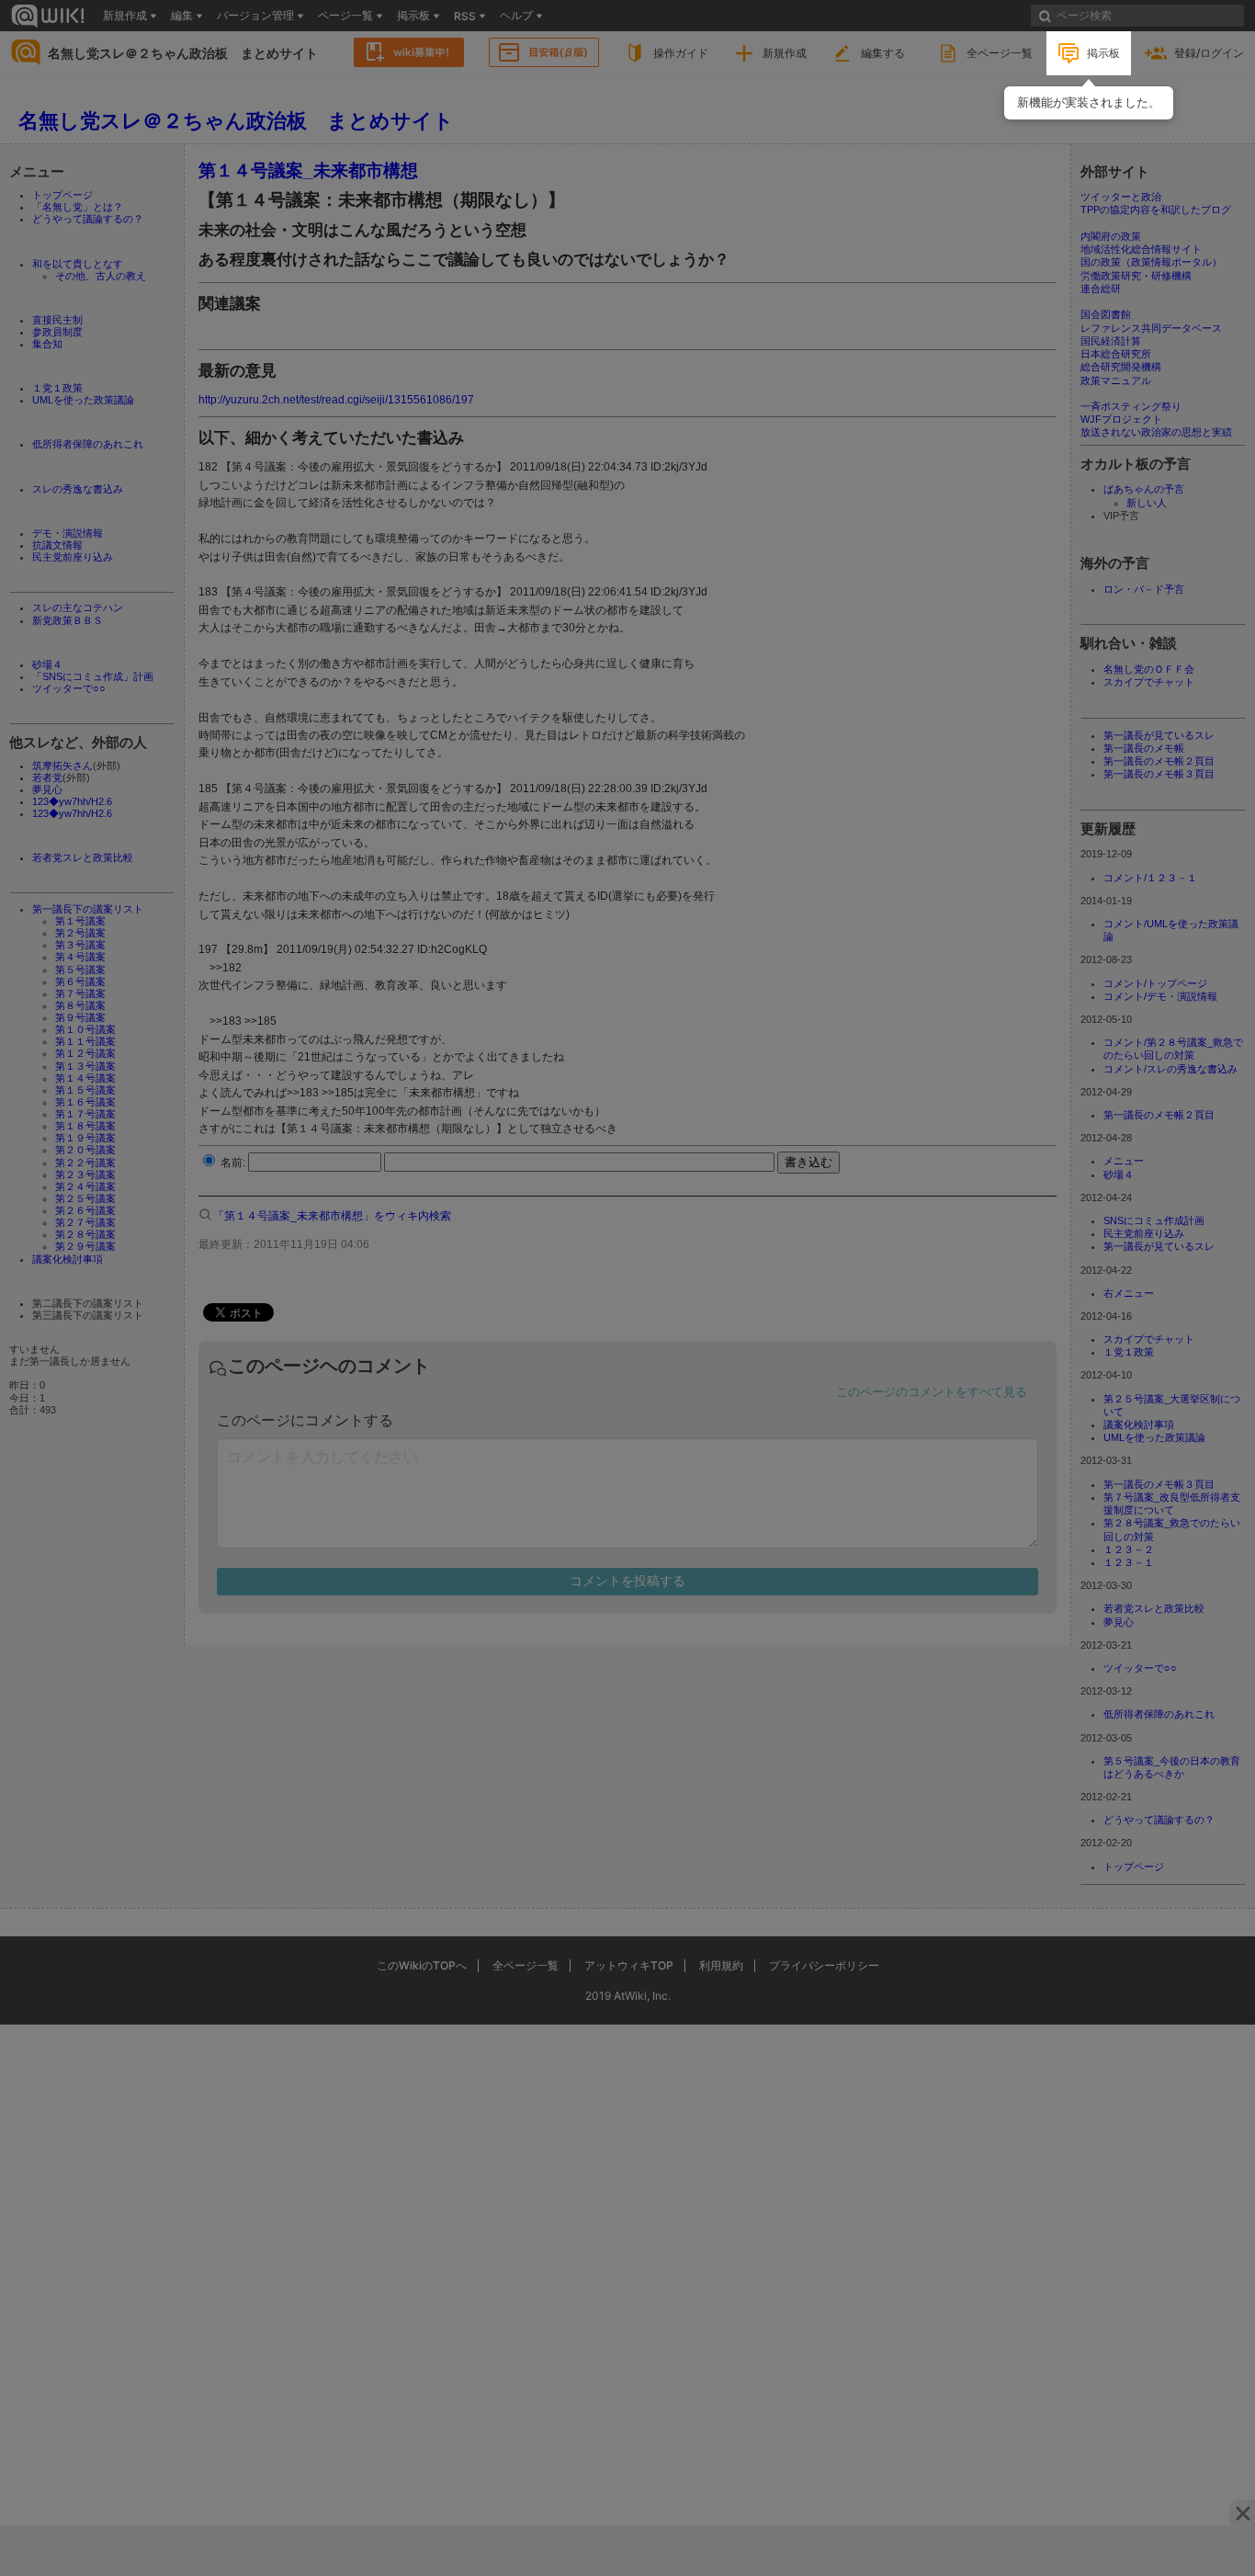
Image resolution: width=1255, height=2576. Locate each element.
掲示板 (1103, 53)
